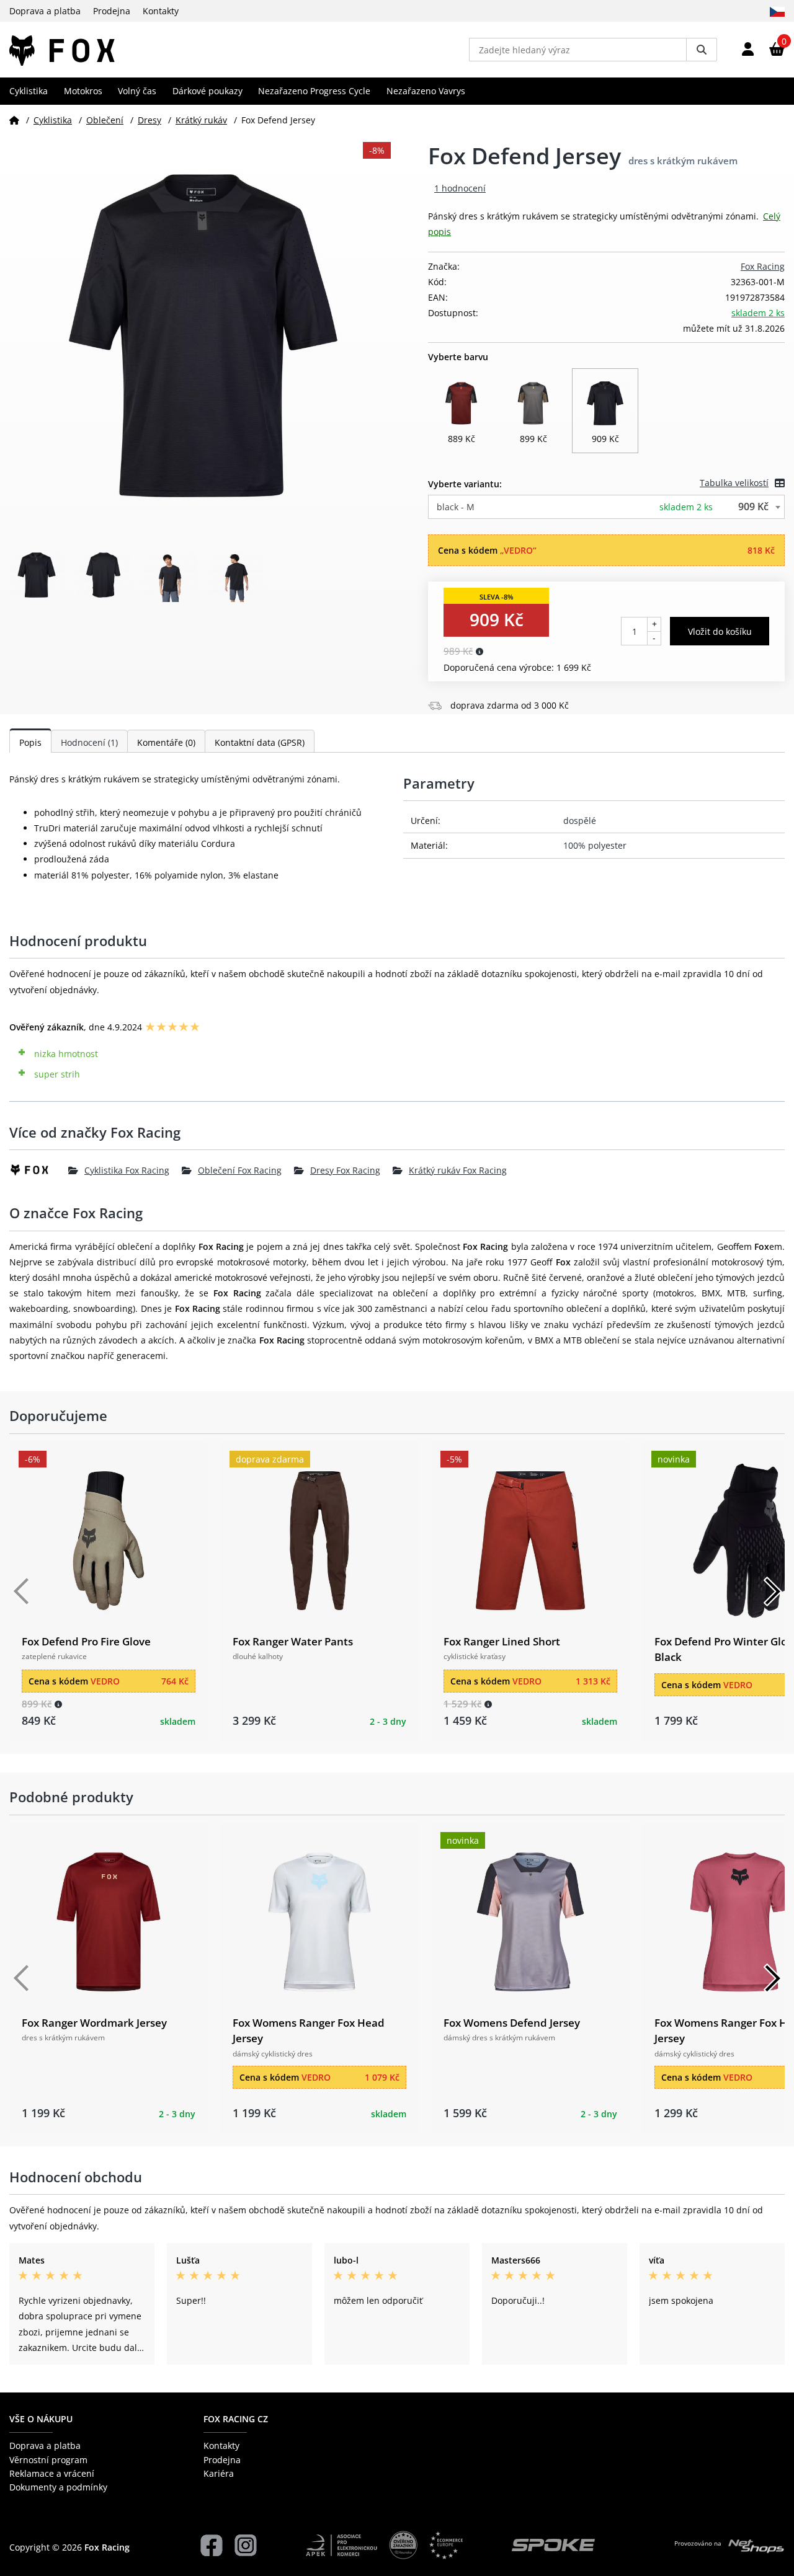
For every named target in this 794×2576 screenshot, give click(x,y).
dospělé (580, 821)
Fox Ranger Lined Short (502, 1641)
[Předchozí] (22, 1591)
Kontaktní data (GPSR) (260, 742)
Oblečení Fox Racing (240, 1170)
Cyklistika (29, 91)
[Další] (772, 1591)
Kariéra (219, 2473)
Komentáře (166, 742)
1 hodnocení (460, 188)
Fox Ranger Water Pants (293, 1641)
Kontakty (161, 11)
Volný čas (137, 91)
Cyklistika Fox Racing (127, 1170)
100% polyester (595, 845)
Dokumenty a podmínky (58, 2487)
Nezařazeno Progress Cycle (314, 91)
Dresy (149, 120)
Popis (30, 742)
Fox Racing (763, 266)
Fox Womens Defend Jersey (512, 2023)
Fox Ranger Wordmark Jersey (94, 2023)
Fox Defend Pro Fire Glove (86, 1641)
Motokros (83, 91)
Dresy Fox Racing (345, 1170)
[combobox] (606, 507)
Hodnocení (89, 742)
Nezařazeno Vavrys (426, 91)
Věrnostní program (48, 2460)
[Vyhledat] (702, 50)
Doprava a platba (45, 11)
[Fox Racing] (39, 1170)
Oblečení (105, 120)
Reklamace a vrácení (52, 2473)
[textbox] (606, 507)
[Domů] (14, 120)
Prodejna (112, 11)
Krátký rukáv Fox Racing (458, 1170)
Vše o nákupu (41, 2419)
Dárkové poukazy (207, 91)
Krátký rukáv (201, 120)
